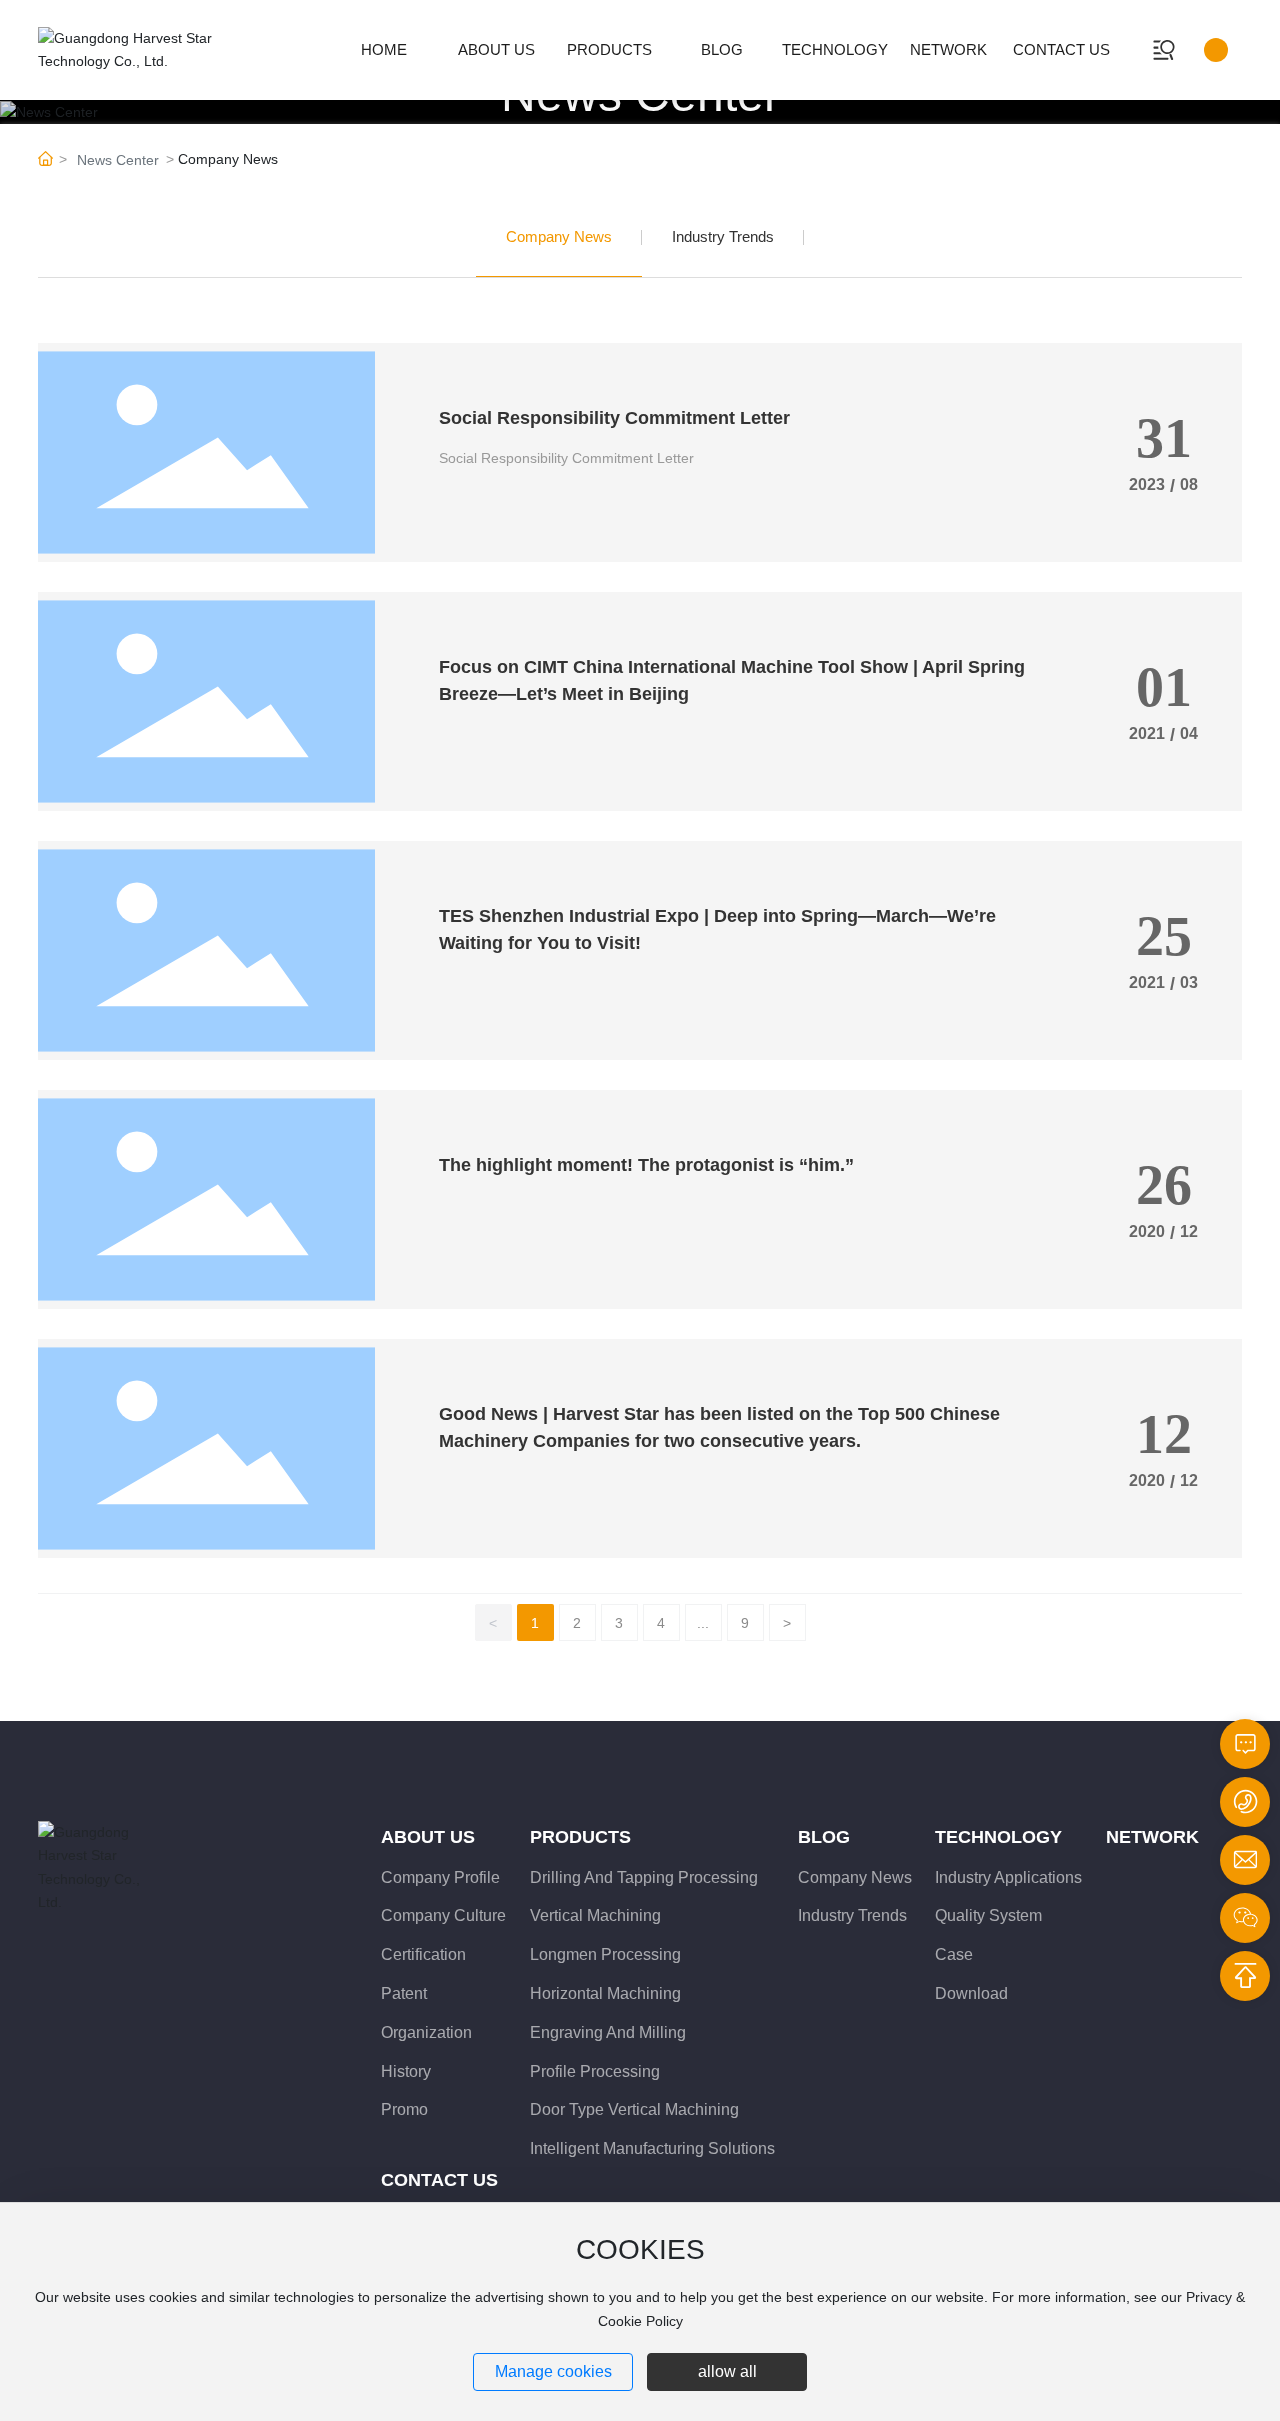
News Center (118, 160)
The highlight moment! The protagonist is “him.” (646, 1165)
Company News (559, 236)
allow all (727, 2371)
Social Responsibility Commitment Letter (614, 418)
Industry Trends (723, 236)
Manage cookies (553, 2371)
